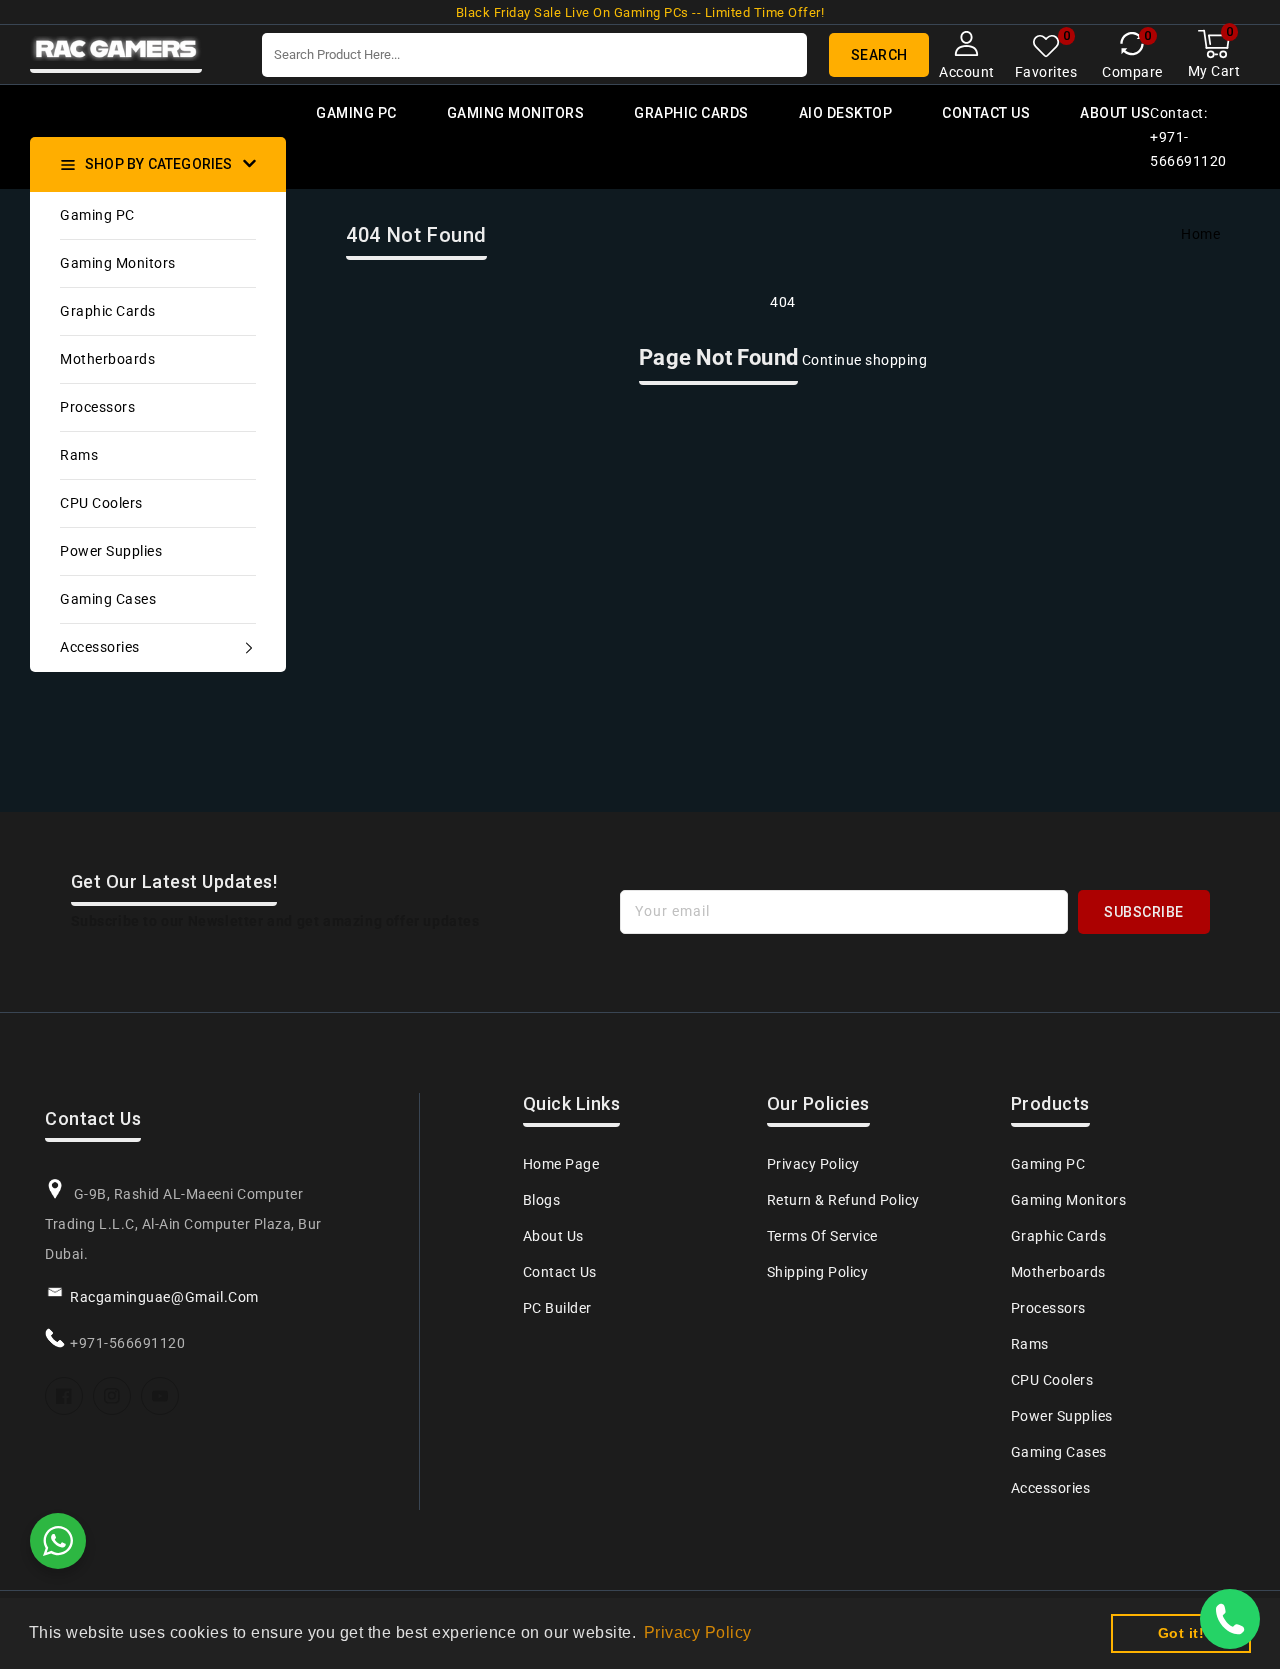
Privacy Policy (813, 1164)
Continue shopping (865, 360)
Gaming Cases (108, 599)
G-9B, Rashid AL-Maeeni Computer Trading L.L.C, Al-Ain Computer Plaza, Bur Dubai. (183, 1224)
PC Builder (557, 1308)
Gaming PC (97, 215)
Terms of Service (822, 1236)
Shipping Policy (818, 1272)
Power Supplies (111, 551)
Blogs (542, 1200)
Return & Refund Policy (843, 1200)
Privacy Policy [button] (698, 1632)
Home (1200, 234)
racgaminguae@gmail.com (164, 1297)
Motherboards (107, 359)
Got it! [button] (1181, 1633)
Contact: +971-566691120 (1188, 137)
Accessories (100, 647)
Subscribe (1144, 912)
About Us (553, 1236)
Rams (79, 455)
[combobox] (534, 55)
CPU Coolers (101, 503)
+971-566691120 (127, 1343)
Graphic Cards (108, 311)
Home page (561, 1164)
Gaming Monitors (118, 263)
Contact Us (560, 1272)
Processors (97, 407)
